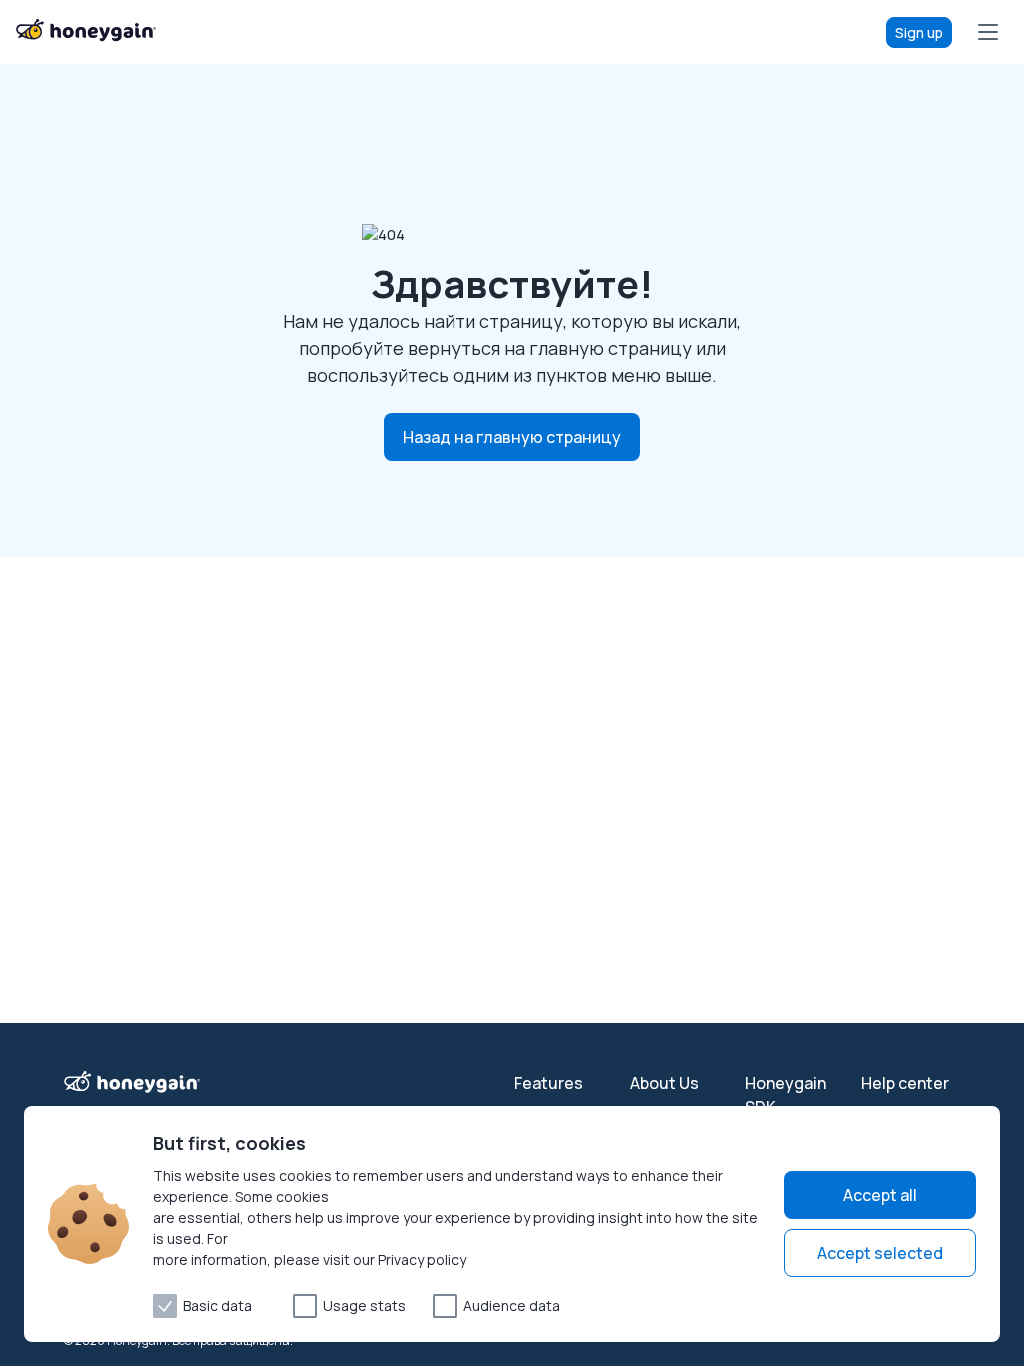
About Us (664, 1083)
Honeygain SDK (785, 1095)
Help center (905, 1083)
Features (548, 1083)
